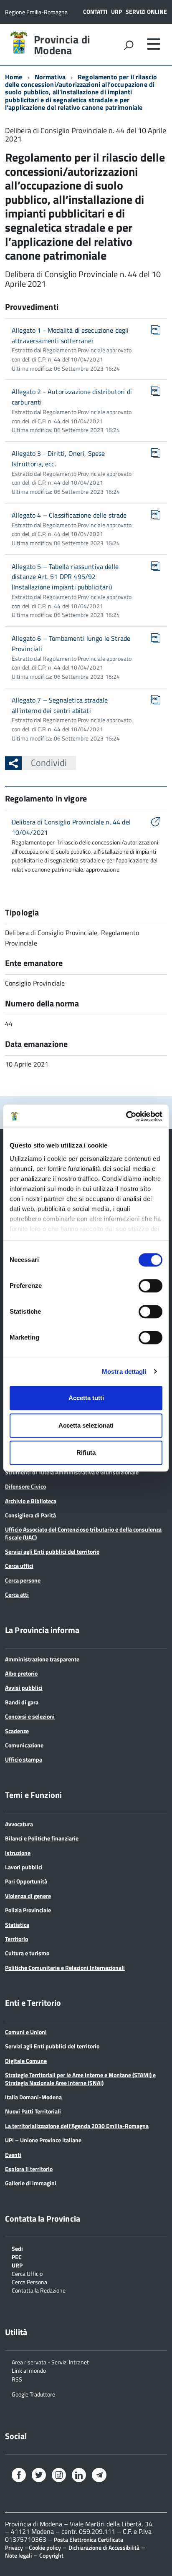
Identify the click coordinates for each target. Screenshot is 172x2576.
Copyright (51, 2555)
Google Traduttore (33, 2394)
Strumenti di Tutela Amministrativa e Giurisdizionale (72, 1472)
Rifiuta (86, 1452)
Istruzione (18, 1853)
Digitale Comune (26, 2061)
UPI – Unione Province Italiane (43, 2140)
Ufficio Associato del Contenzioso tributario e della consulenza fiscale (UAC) (83, 1533)
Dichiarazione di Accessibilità (104, 2547)
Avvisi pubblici (24, 1687)
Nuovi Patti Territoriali (33, 2111)
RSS (17, 2379)
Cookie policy (45, 2547)
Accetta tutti (86, 1398)
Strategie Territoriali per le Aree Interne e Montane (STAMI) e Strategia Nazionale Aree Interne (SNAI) (80, 2079)
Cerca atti (17, 1594)
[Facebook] (19, 2476)
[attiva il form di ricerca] (129, 45)
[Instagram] (59, 2476)
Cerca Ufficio (27, 2273)
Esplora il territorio (29, 2169)
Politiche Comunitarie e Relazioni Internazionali (65, 1968)
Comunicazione (24, 1745)
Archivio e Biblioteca (31, 1501)
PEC (17, 2256)
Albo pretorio (21, 1673)
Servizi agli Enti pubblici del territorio (52, 1551)
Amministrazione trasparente (42, 1659)
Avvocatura (19, 1824)
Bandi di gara (22, 1702)
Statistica (17, 1925)
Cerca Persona (29, 2281)
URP (116, 11)
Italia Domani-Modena (33, 2097)
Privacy (14, 2547)
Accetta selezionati (86, 1425)
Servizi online (146, 11)
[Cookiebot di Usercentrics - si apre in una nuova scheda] (126, 1116)
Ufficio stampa (24, 1759)
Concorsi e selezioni (30, 1716)
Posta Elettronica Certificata (89, 2539)
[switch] (150, 1286)
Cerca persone (23, 1580)
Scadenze (17, 1731)
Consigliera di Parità (30, 1515)
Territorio (16, 1939)
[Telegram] (99, 2476)
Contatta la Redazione (39, 2290)
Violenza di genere (28, 1896)
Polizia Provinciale (28, 1910)
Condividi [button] (49, 763)
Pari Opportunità (26, 1881)
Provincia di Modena (62, 45)
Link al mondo (29, 2370)
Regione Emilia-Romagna (36, 12)
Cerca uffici (19, 1566)
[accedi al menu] (154, 44)
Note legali (18, 2555)
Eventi (13, 2155)
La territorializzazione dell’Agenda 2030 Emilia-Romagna (77, 2126)
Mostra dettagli (124, 1371)
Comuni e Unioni (26, 2032)
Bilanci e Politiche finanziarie (42, 1838)
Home (14, 77)
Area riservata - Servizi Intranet (50, 2362)
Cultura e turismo (27, 1953)
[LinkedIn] (79, 2476)
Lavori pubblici (24, 1867)
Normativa (50, 77)
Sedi (17, 2248)
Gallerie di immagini (31, 2183)
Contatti (95, 11)
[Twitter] (39, 2476)
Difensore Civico (25, 1486)
